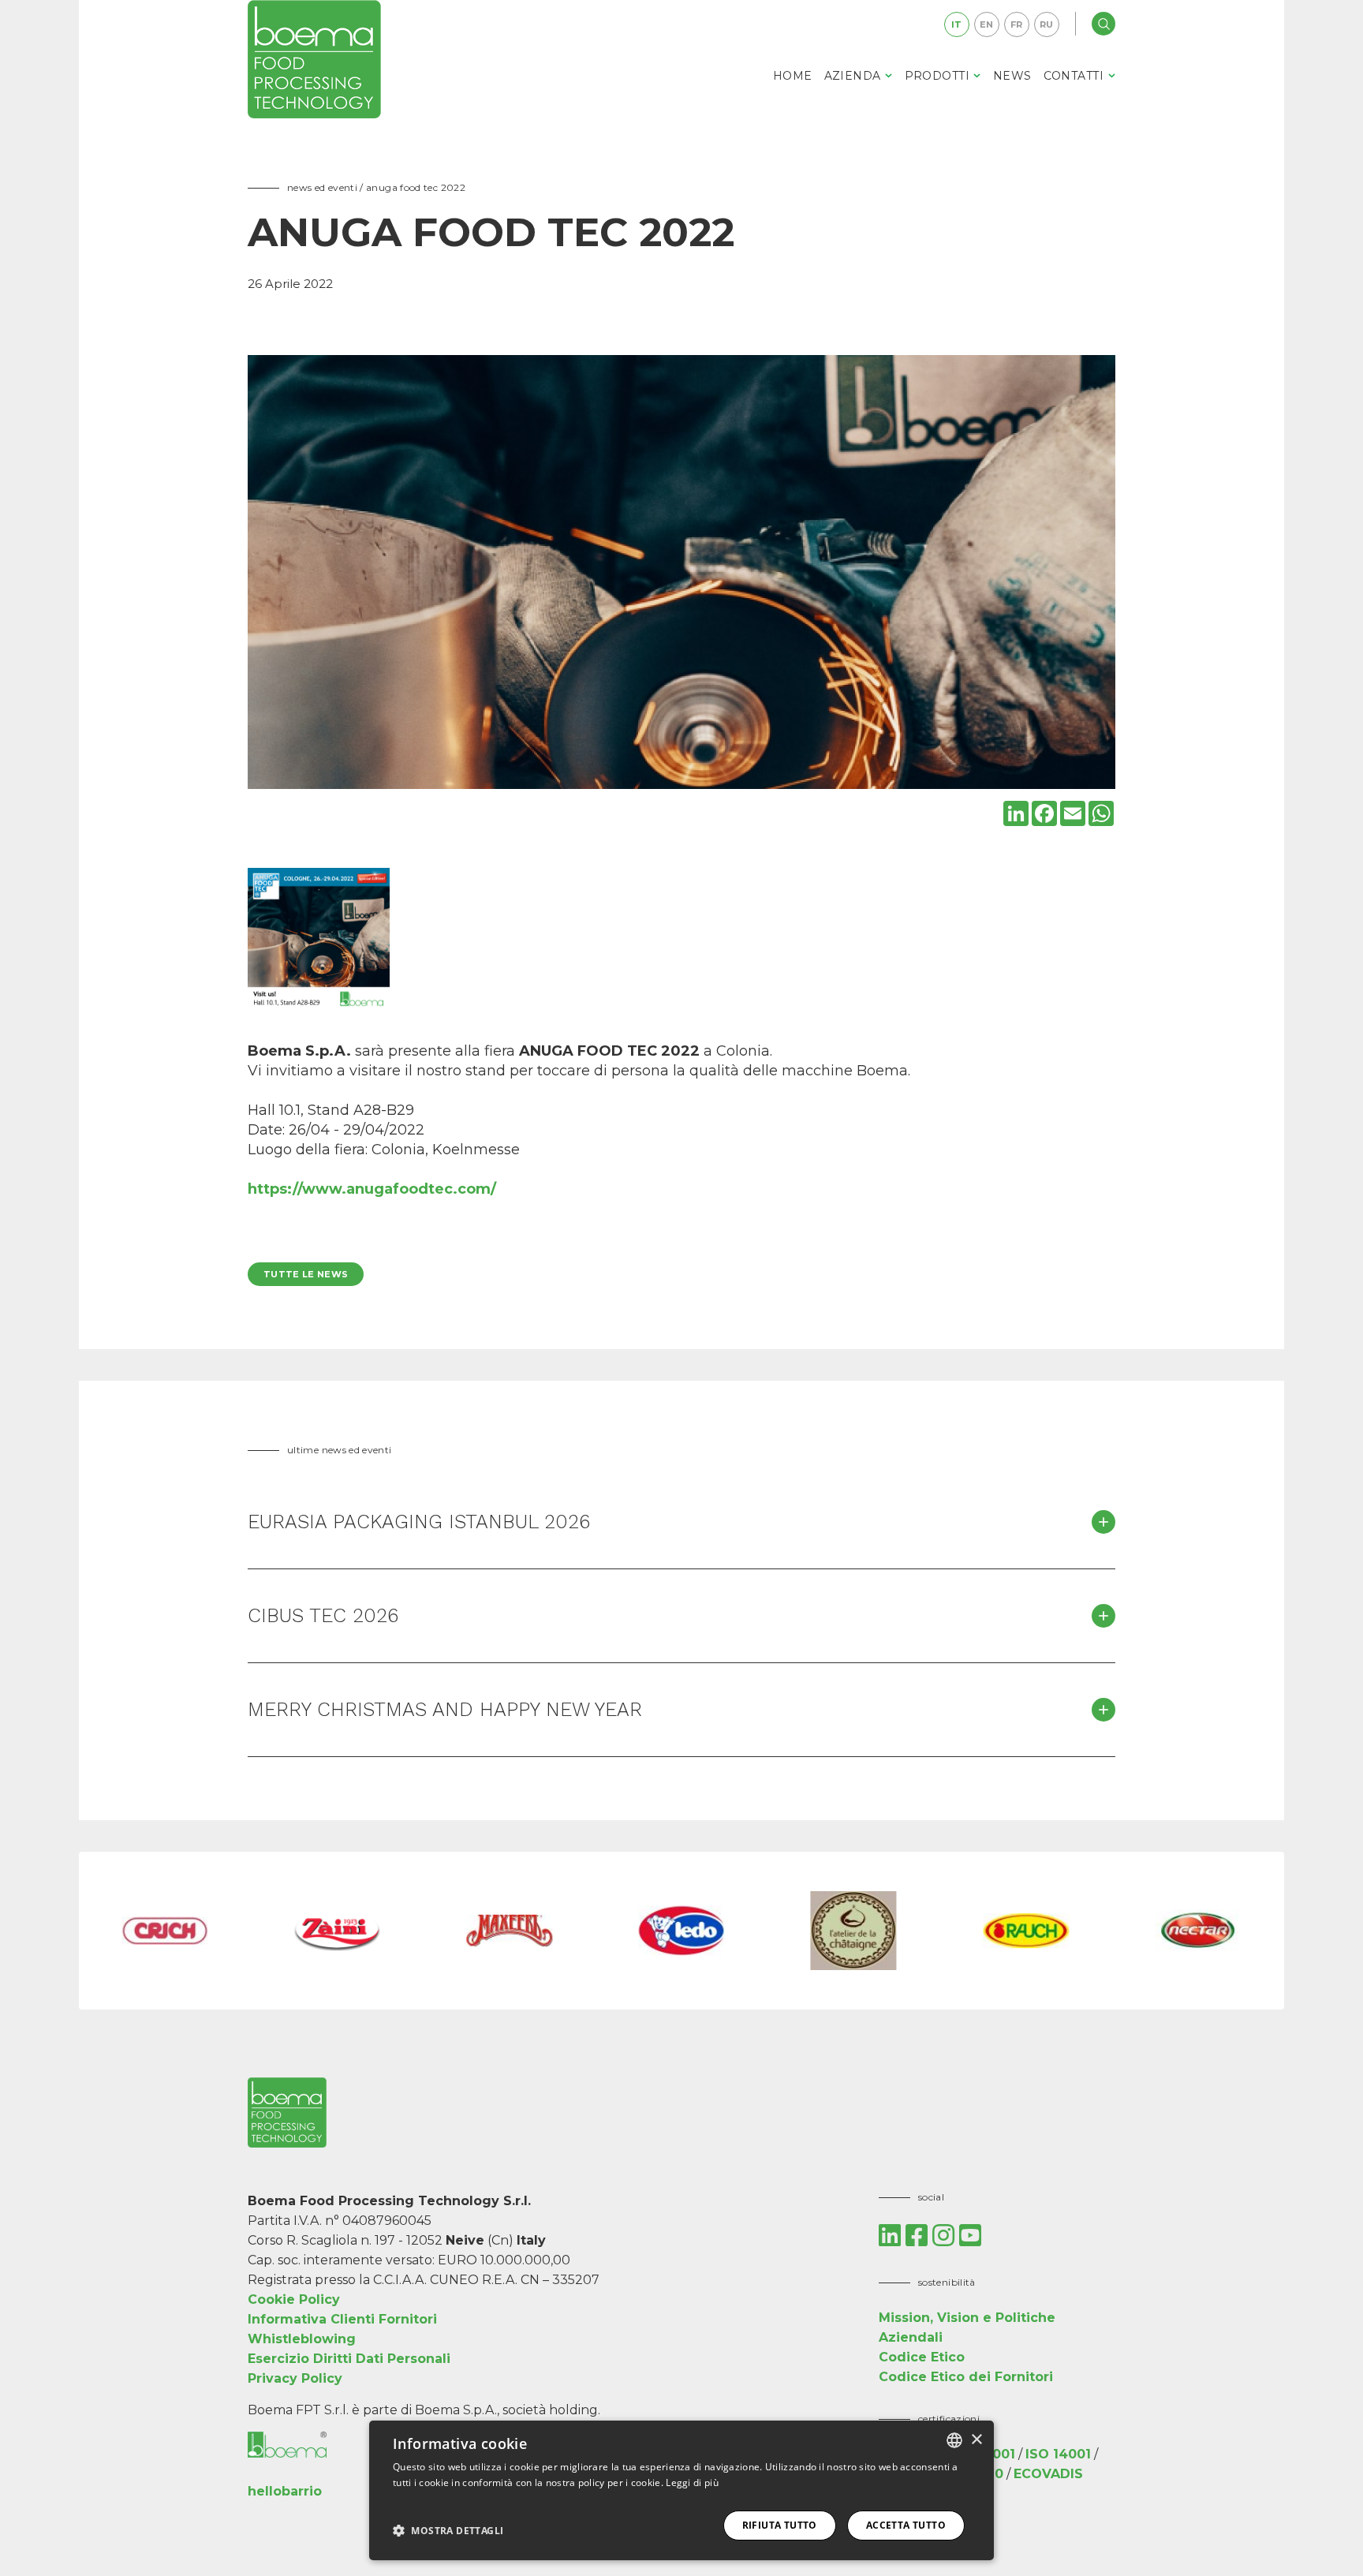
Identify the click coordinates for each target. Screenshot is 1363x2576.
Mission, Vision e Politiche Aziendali (967, 2327)
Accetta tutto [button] (906, 2525)
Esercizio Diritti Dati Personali (349, 2359)
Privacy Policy (295, 2378)
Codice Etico (922, 2357)
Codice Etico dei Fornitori (966, 2377)
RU (1047, 24)
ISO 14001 (1058, 2454)
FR (1017, 24)
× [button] (976, 2440)
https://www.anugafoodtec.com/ (372, 1189)
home (793, 76)
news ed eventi (322, 187)
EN (987, 24)
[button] (448, 2530)
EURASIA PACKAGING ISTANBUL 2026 (419, 1522)
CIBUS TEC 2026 (323, 1615)
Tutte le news (306, 1274)
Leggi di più (692, 2483)
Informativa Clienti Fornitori (342, 2319)
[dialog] (681, 2490)
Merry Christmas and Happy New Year (445, 1709)
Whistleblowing (302, 2339)
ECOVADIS (1048, 2474)
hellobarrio (285, 2491)
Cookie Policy (294, 2299)
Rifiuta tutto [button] (780, 2525)
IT (957, 24)
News (1012, 76)
